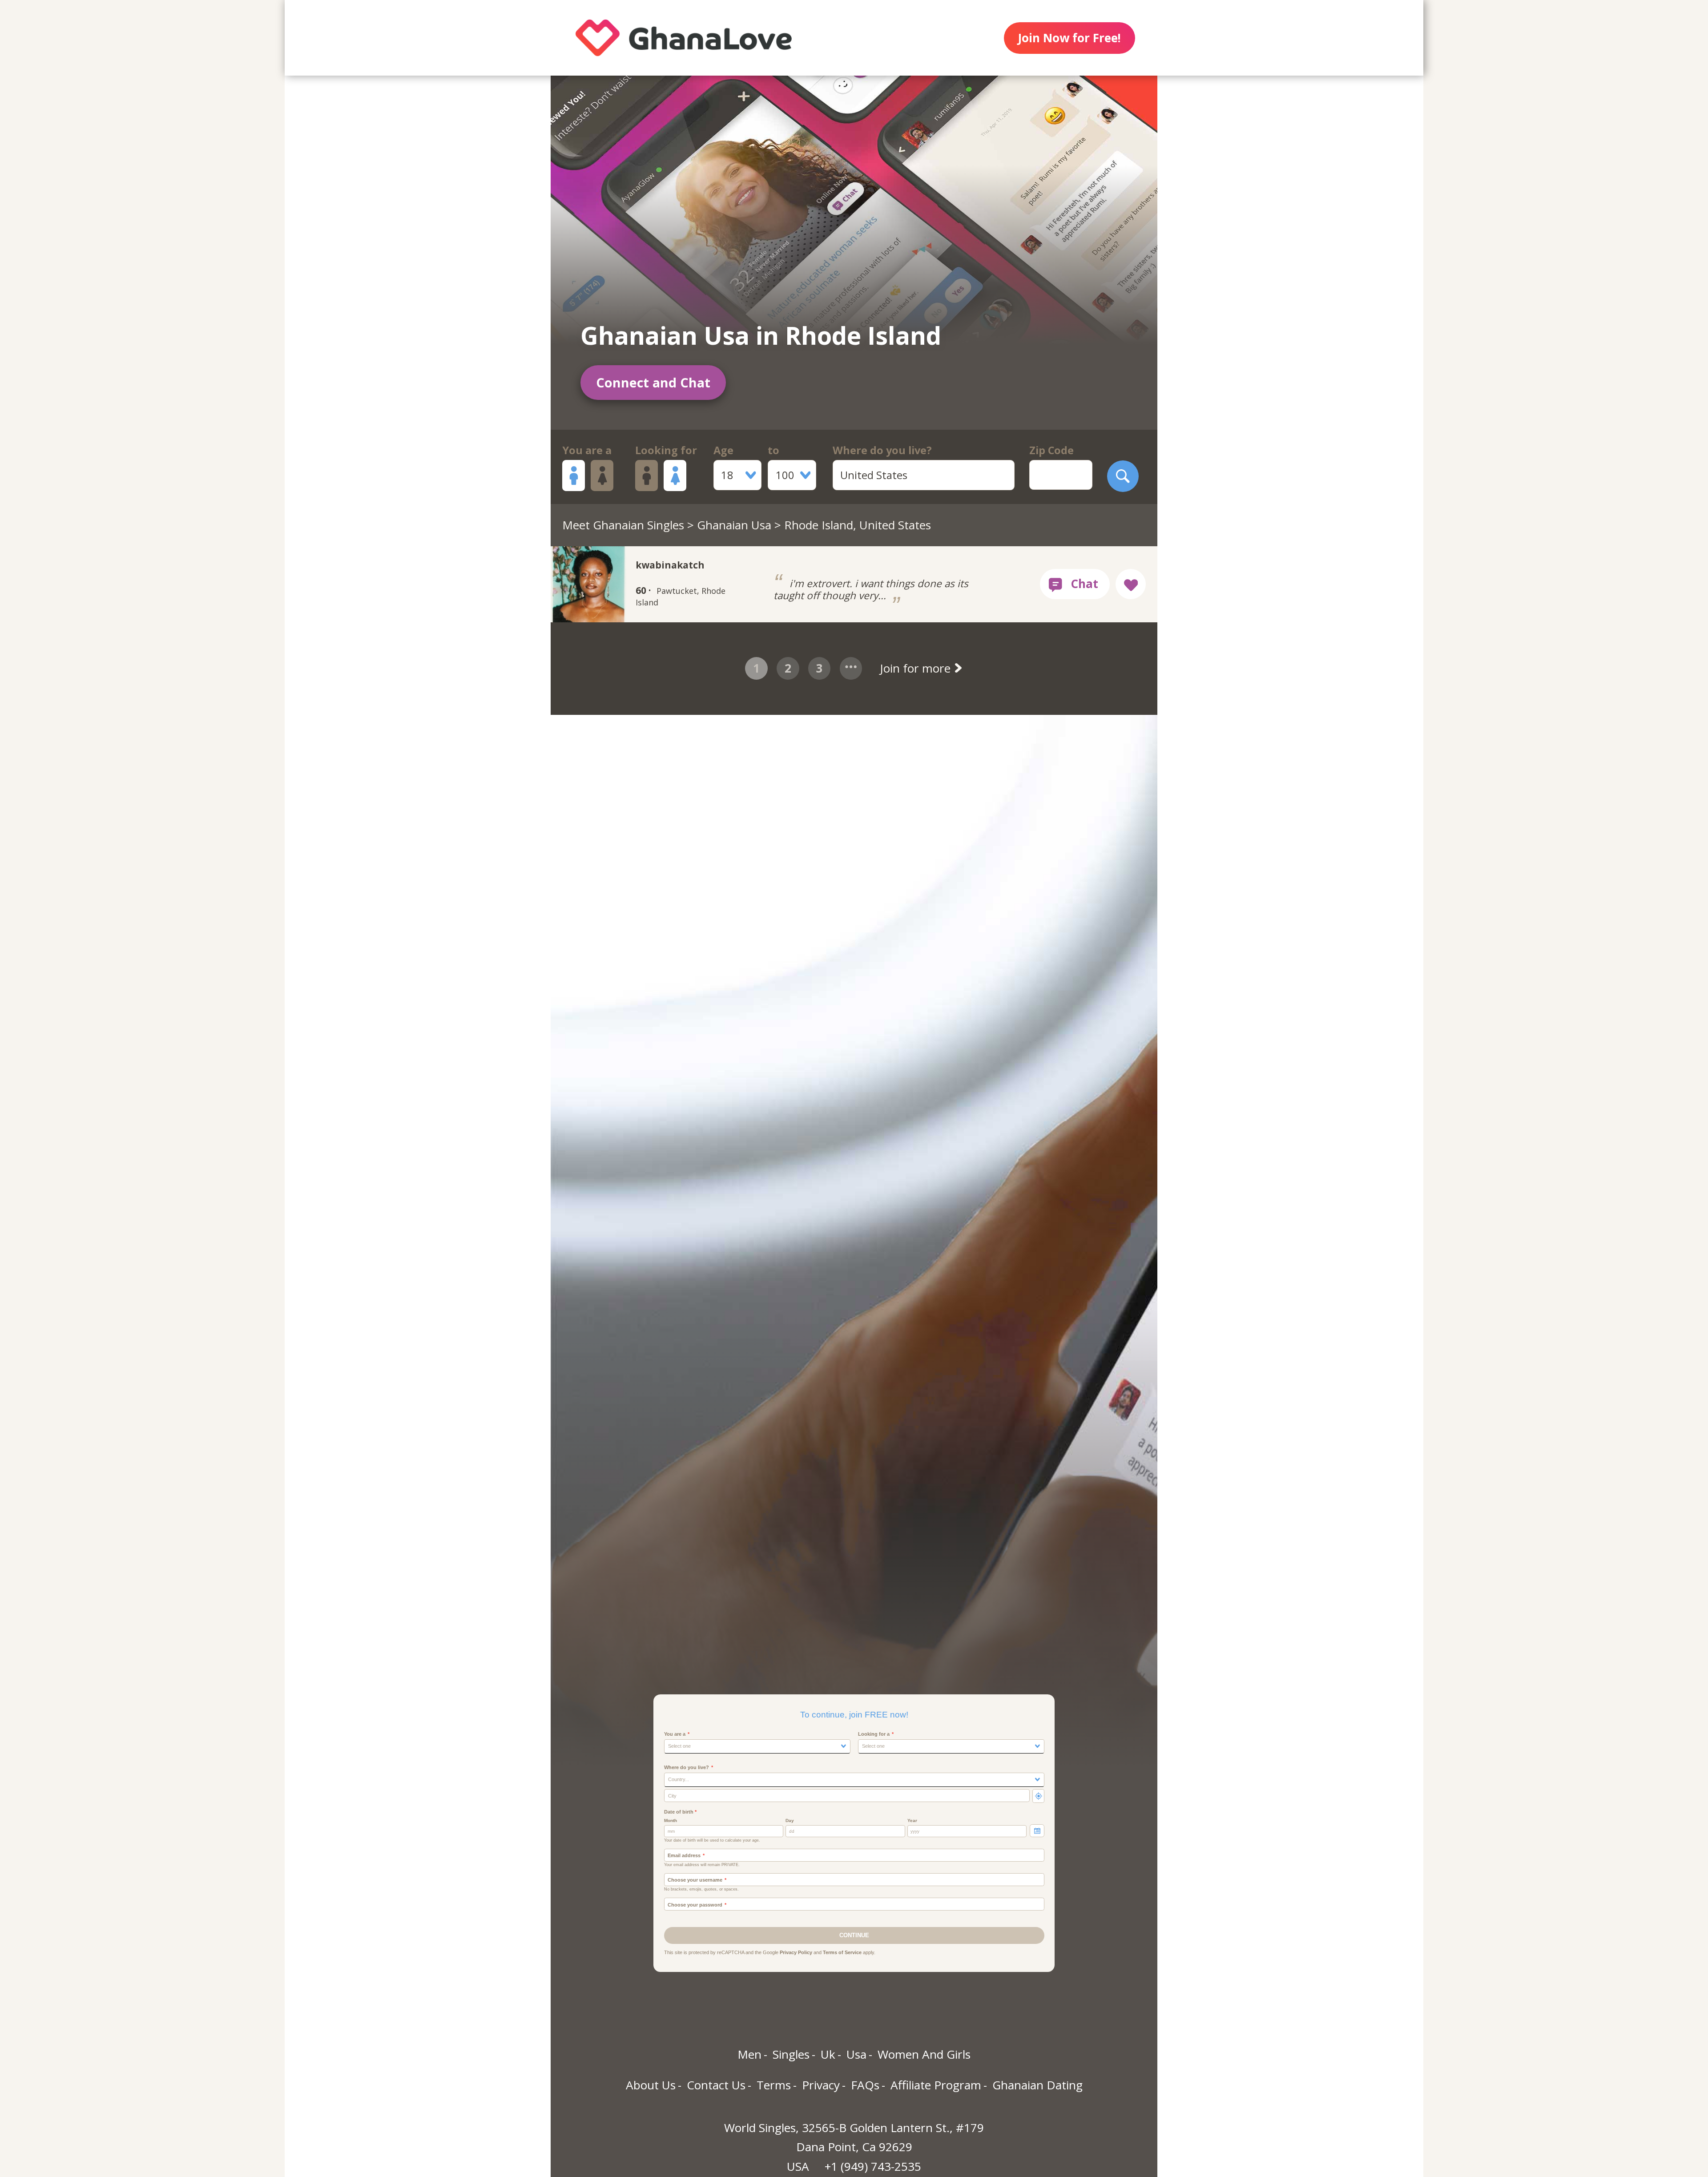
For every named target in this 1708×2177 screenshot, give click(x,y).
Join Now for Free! (1069, 38)
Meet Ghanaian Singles (623, 525)
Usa (856, 2054)
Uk (828, 2054)
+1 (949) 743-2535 (873, 2166)
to (773, 450)
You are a (587, 450)
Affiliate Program (936, 2085)
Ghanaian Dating (1037, 2085)
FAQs (865, 2085)
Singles (791, 2054)
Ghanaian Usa (734, 525)
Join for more (917, 668)
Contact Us (716, 2085)
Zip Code (1051, 450)
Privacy (821, 2085)
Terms (774, 2085)
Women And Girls (924, 2054)
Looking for (666, 450)
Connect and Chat (653, 382)
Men (749, 2054)
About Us (651, 2085)
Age (723, 450)
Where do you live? (882, 450)
